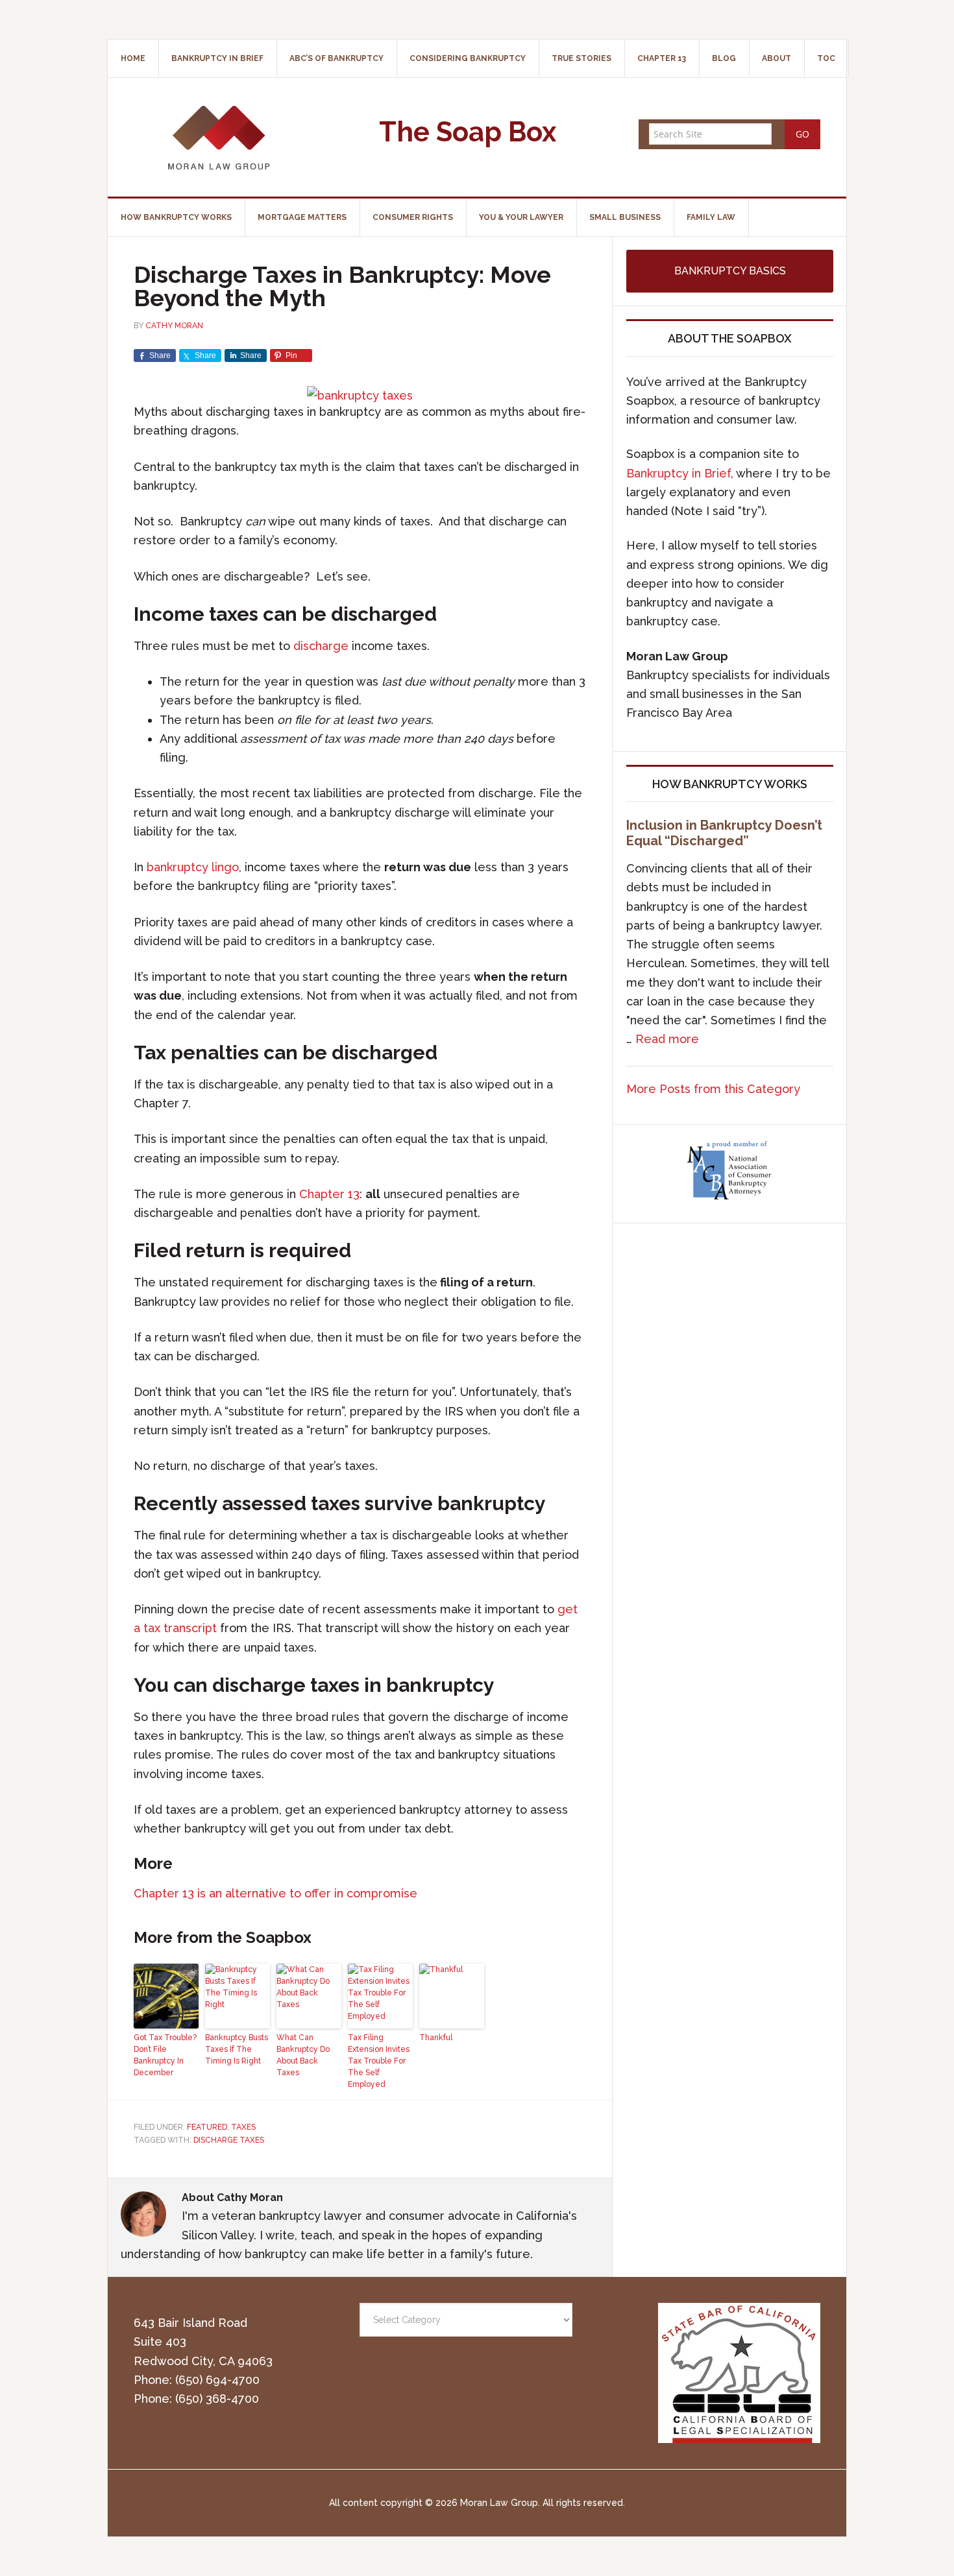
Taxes (243, 2127)
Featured (207, 2127)
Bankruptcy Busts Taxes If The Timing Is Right (237, 2049)
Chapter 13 (329, 1194)
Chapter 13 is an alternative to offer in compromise (275, 1893)
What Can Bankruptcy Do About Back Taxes (303, 2055)
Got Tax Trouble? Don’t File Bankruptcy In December (165, 2055)
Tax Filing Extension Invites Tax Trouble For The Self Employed (379, 2061)
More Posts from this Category (713, 1089)
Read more (667, 1039)
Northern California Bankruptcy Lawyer (218, 137)
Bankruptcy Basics (730, 271)
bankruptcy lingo (193, 867)
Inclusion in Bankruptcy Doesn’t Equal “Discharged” (724, 833)
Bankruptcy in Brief (679, 473)
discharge (321, 646)
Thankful (436, 2038)
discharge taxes (229, 2140)
